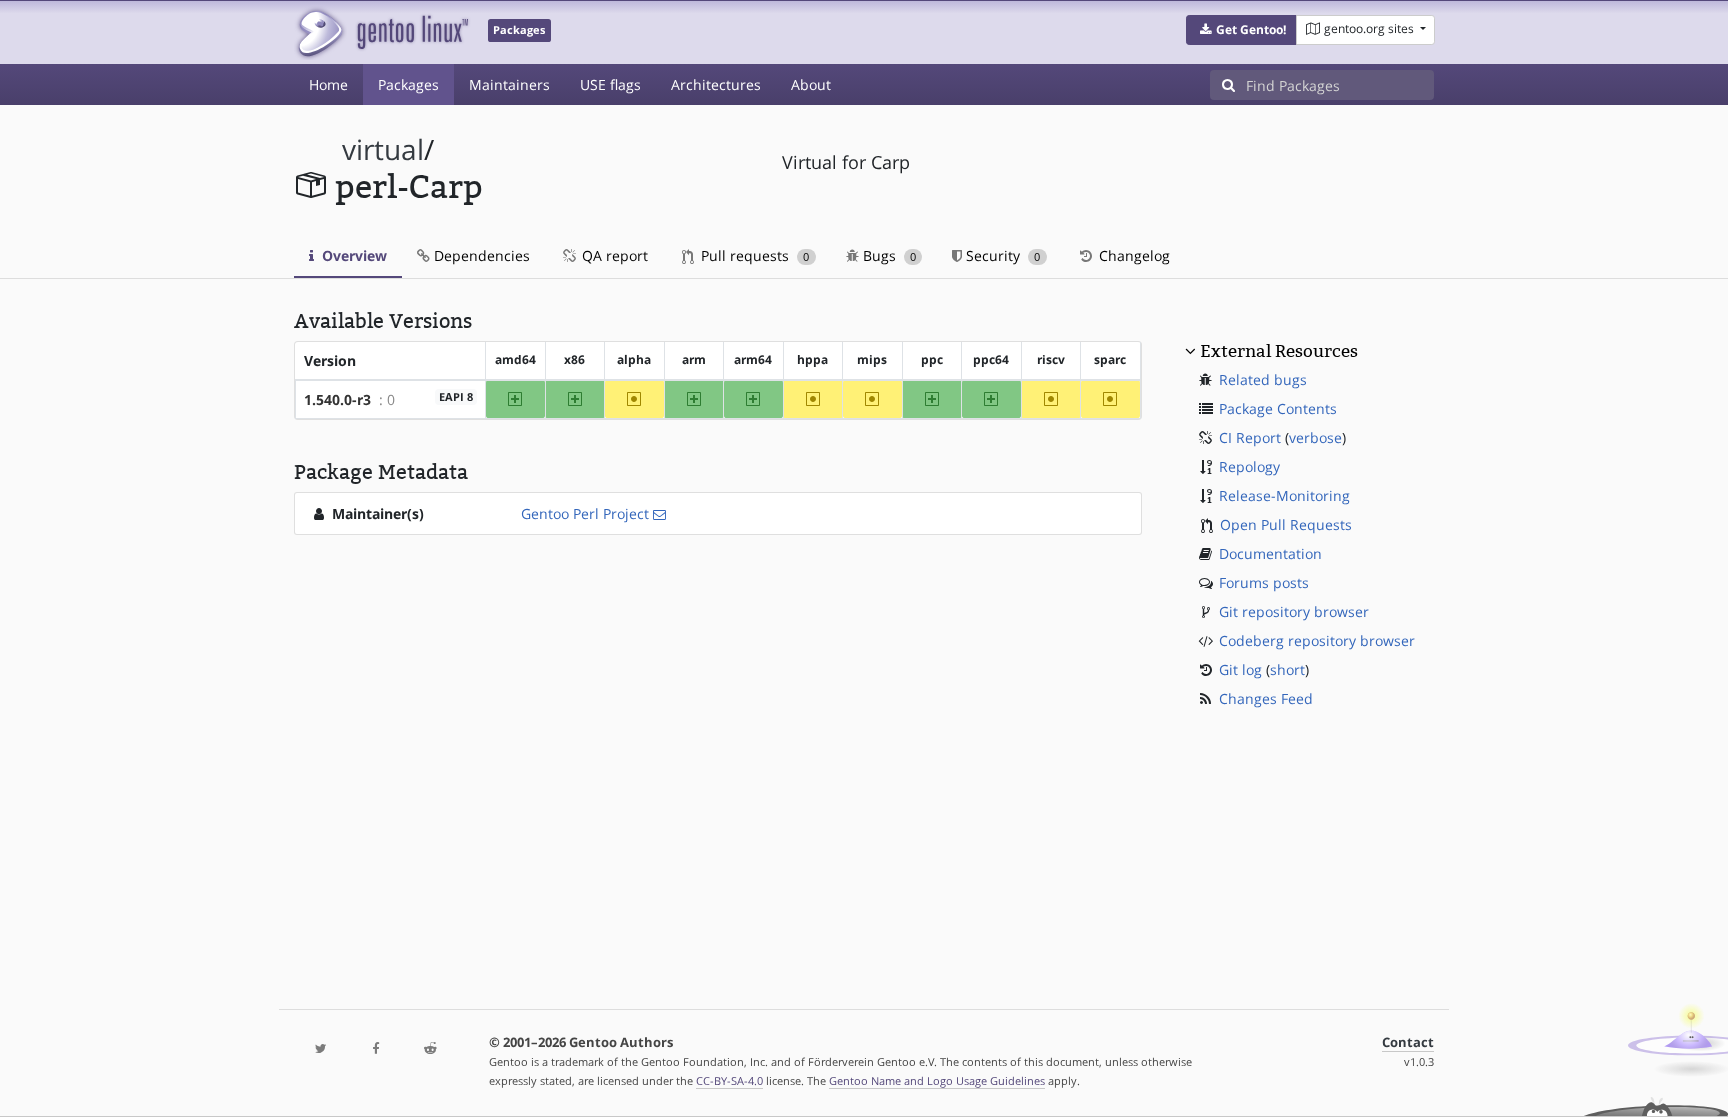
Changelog (1132, 255)
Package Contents (1278, 408)
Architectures (716, 84)
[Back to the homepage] (381, 32)
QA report (613, 255)
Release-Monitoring (1284, 495)
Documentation (1270, 553)
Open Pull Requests (1286, 524)
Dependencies (480, 255)
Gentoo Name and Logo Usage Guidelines (937, 1080)
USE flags (610, 84)
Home (328, 84)
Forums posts (1264, 582)
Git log (1240, 669)
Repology (1249, 466)
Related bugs (1263, 379)
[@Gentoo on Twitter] (321, 1049)
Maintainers (509, 84)
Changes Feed (1266, 698)
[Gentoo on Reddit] (430, 1049)
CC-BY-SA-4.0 (729, 1080)
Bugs (887, 255)
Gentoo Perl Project (585, 513)
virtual (383, 149)
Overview (352, 255)
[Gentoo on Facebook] (375, 1049)
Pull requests (753, 255)
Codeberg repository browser (1317, 640)
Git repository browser (1294, 611)
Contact (1408, 1042)
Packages (408, 84)
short (1287, 669)
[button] (1241, 30)
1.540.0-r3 (337, 399)
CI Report (1250, 437)
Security (1001, 255)
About (811, 84)
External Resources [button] (1279, 351)
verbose (1315, 437)
